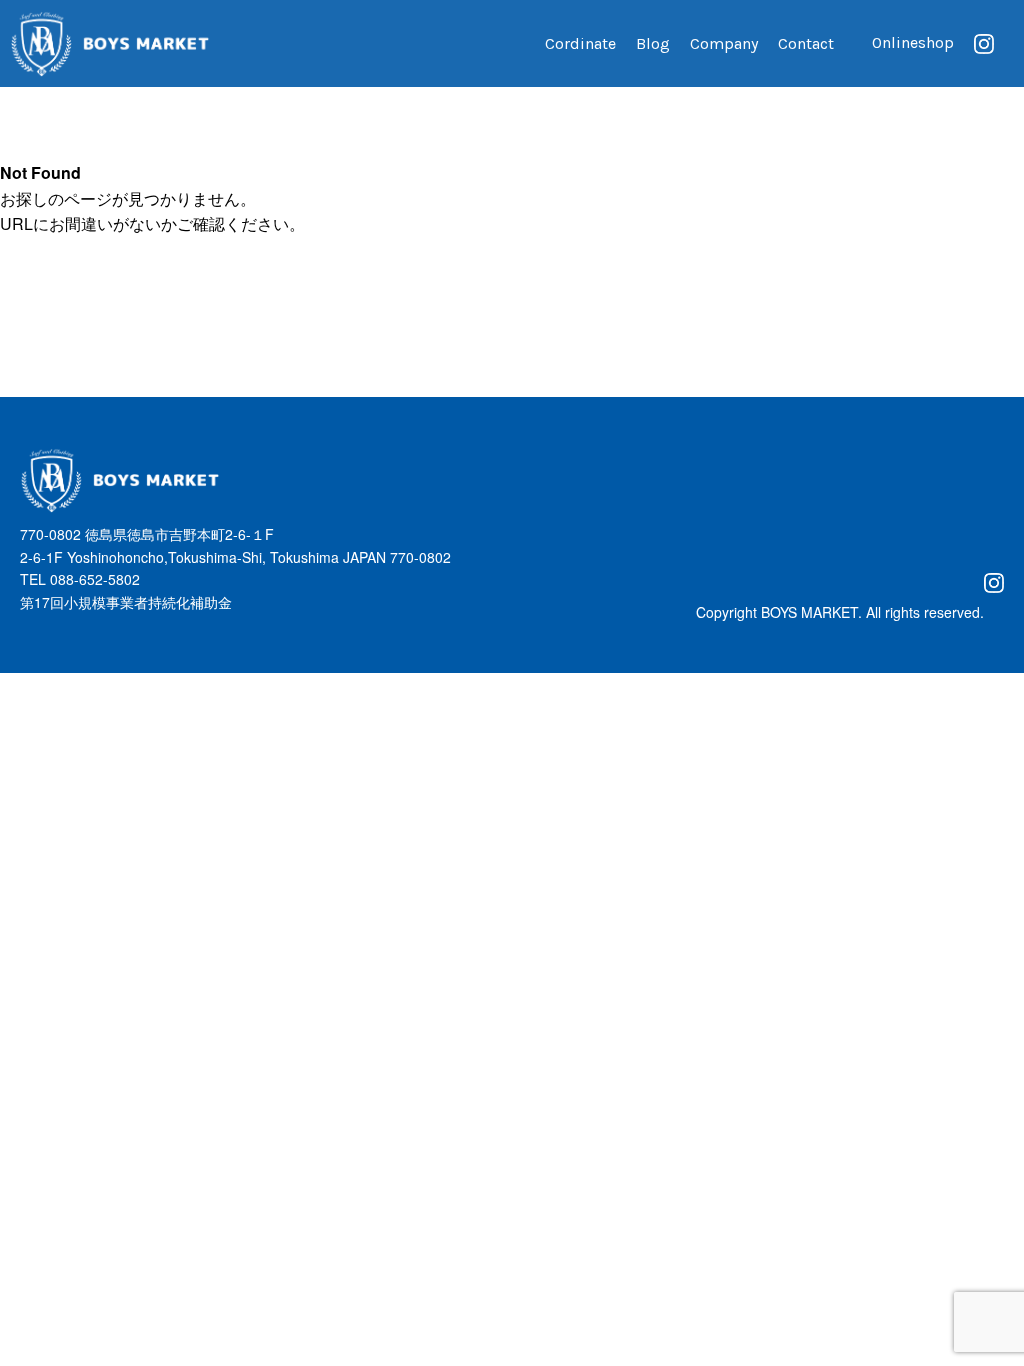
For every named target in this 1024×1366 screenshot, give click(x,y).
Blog (653, 43)
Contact (806, 43)
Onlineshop (913, 42)
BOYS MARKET (809, 612)
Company (724, 43)
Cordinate (580, 43)
